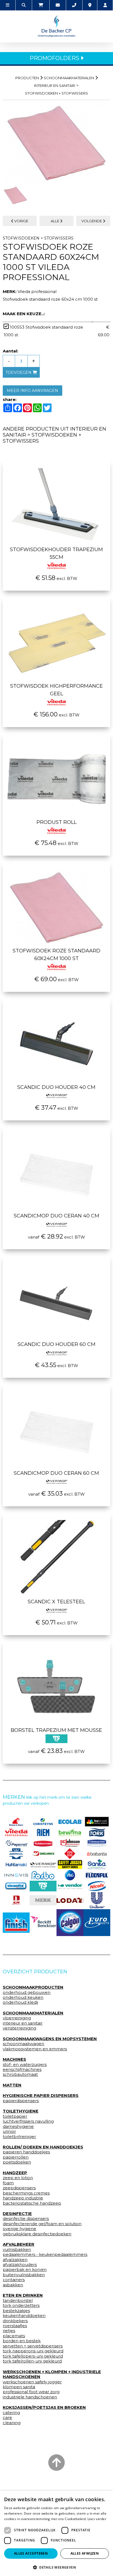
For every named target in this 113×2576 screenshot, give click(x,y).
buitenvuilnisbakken (24, 2275)
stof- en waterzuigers (25, 2065)
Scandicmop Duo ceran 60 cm (56, 1473)
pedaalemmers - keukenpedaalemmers (45, 2255)
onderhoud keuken (23, 1997)
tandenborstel (18, 2301)
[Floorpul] (97, 1875)
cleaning (12, 2423)
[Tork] (97, 1832)
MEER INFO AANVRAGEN (33, 391)
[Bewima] (70, 1832)
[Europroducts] (97, 1923)
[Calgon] (70, 1923)
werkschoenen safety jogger (32, 2382)
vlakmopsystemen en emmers (35, 2049)
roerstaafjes (15, 2326)
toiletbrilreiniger (19, 2137)
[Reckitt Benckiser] (43, 1923)
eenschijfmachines (22, 2070)
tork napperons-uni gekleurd (33, 2351)
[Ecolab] (70, 1822)
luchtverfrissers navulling (28, 2121)
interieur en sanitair (55, 86)
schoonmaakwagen (23, 2044)
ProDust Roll (56, 822)
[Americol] (16, 1854)
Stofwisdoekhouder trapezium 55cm (56, 553)
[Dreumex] (43, 1854)
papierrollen (16, 2157)
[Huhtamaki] (16, 1864)
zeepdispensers (19, 2188)
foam (8, 2183)
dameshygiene (18, 2127)
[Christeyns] (43, 1822)
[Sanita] (97, 1864)
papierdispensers (21, 2101)
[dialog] (56, 2533)
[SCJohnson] (70, 1843)
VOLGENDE (92, 221)
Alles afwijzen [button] (85, 2553)
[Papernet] (16, 1843)
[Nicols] (97, 1886)
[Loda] (70, 1900)
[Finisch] (16, 1923)
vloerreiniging (17, 2018)
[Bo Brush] (97, 1822)
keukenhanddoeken (24, 2316)
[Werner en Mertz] (16, 1822)
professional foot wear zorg (31, 2392)
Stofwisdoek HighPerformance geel (56, 690)
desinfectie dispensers (26, 2219)
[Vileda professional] (16, 1832)
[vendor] (70, 1886)
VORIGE (21, 221)
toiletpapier (15, 2116)
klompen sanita (19, 2387)
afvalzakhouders (20, 2265)
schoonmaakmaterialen (69, 78)
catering (11, 2413)
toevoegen (19, 372)
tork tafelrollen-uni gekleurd (32, 2361)
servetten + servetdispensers (33, 2346)
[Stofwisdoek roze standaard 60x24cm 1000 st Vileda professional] (56, 143)
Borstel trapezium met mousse (56, 1730)
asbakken (13, 2285)
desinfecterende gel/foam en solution (42, 2224)
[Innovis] (16, 1875)
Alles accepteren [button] (31, 2553)
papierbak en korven (25, 2270)
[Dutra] (16, 1900)
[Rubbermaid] (43, 1843)
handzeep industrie (23, 2198)
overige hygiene (19, 2229)
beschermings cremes (26, 2193)
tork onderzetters (21, 2305)
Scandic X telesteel (56, 1602)
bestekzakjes (16, 2311)
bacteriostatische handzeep (32, 2203)
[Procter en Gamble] (70, 1875)
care (7, 2418)
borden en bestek (22, 2341)
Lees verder (97, 2519)
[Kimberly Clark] (97, 1843)
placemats (14, 2336)
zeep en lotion (18, 2178)
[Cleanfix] (16, 1886)
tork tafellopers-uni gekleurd (33, 2356)
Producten (27, 78)
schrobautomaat (20, 2074)
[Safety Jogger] (70, 1865)
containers (14, 2280)
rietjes (9, 2331)
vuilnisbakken (17, 2250)
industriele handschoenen (30, 2397)
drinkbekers (15, 2321)
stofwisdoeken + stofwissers (56, 93)
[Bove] (43, 1900)
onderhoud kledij (20, 2002)
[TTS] (43, 1886)
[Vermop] (43, 1864)
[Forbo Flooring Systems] (43, 1875)
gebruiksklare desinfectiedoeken (37, 2234)
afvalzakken (15, 2260)
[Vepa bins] (70, 1854)
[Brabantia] (97, 1854)
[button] (56, 2567)
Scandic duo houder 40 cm (56, 1087)
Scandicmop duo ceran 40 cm (56, 1216)
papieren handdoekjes (26, 2152)
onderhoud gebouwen (27, 1993)
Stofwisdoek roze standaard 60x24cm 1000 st (56, 955)
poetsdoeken (17, 2162)
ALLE (55, 221)
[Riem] (43, 1832)
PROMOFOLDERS (55, 58)
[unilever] (97, 1900)
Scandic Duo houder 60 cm (56, 1344)
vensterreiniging (19, 2028)
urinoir (9, 2131)
